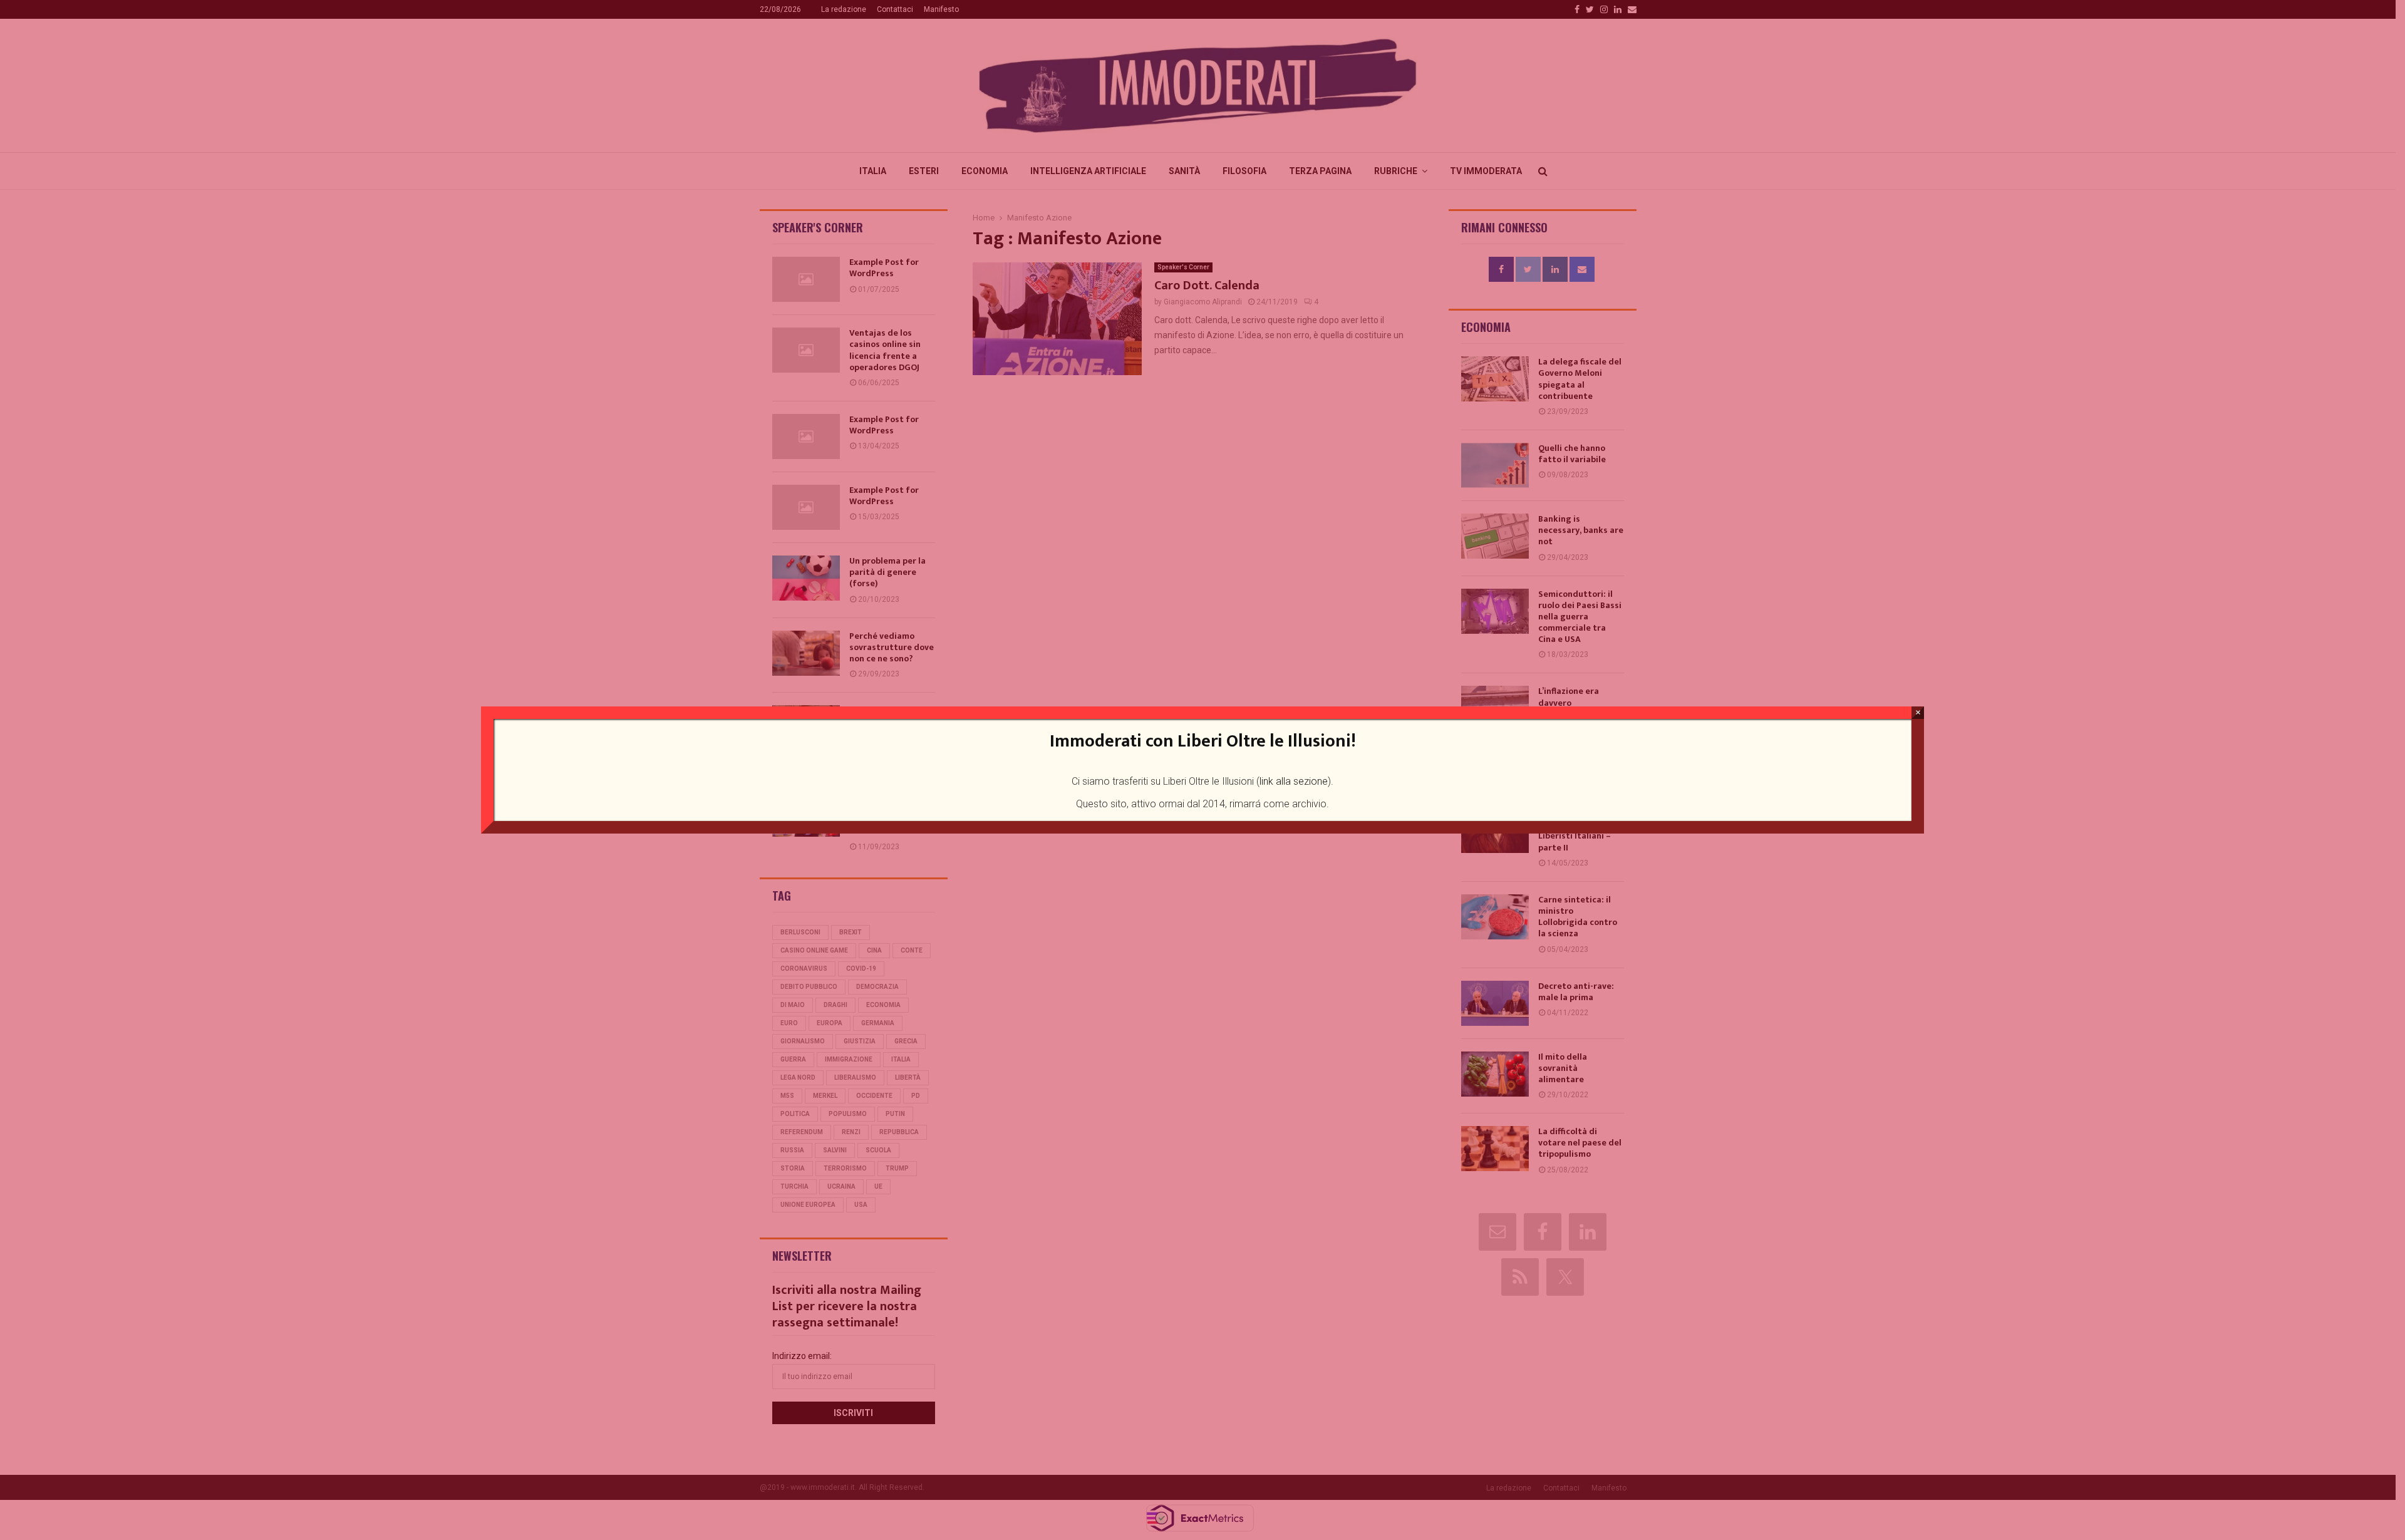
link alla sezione (1294, 781)
